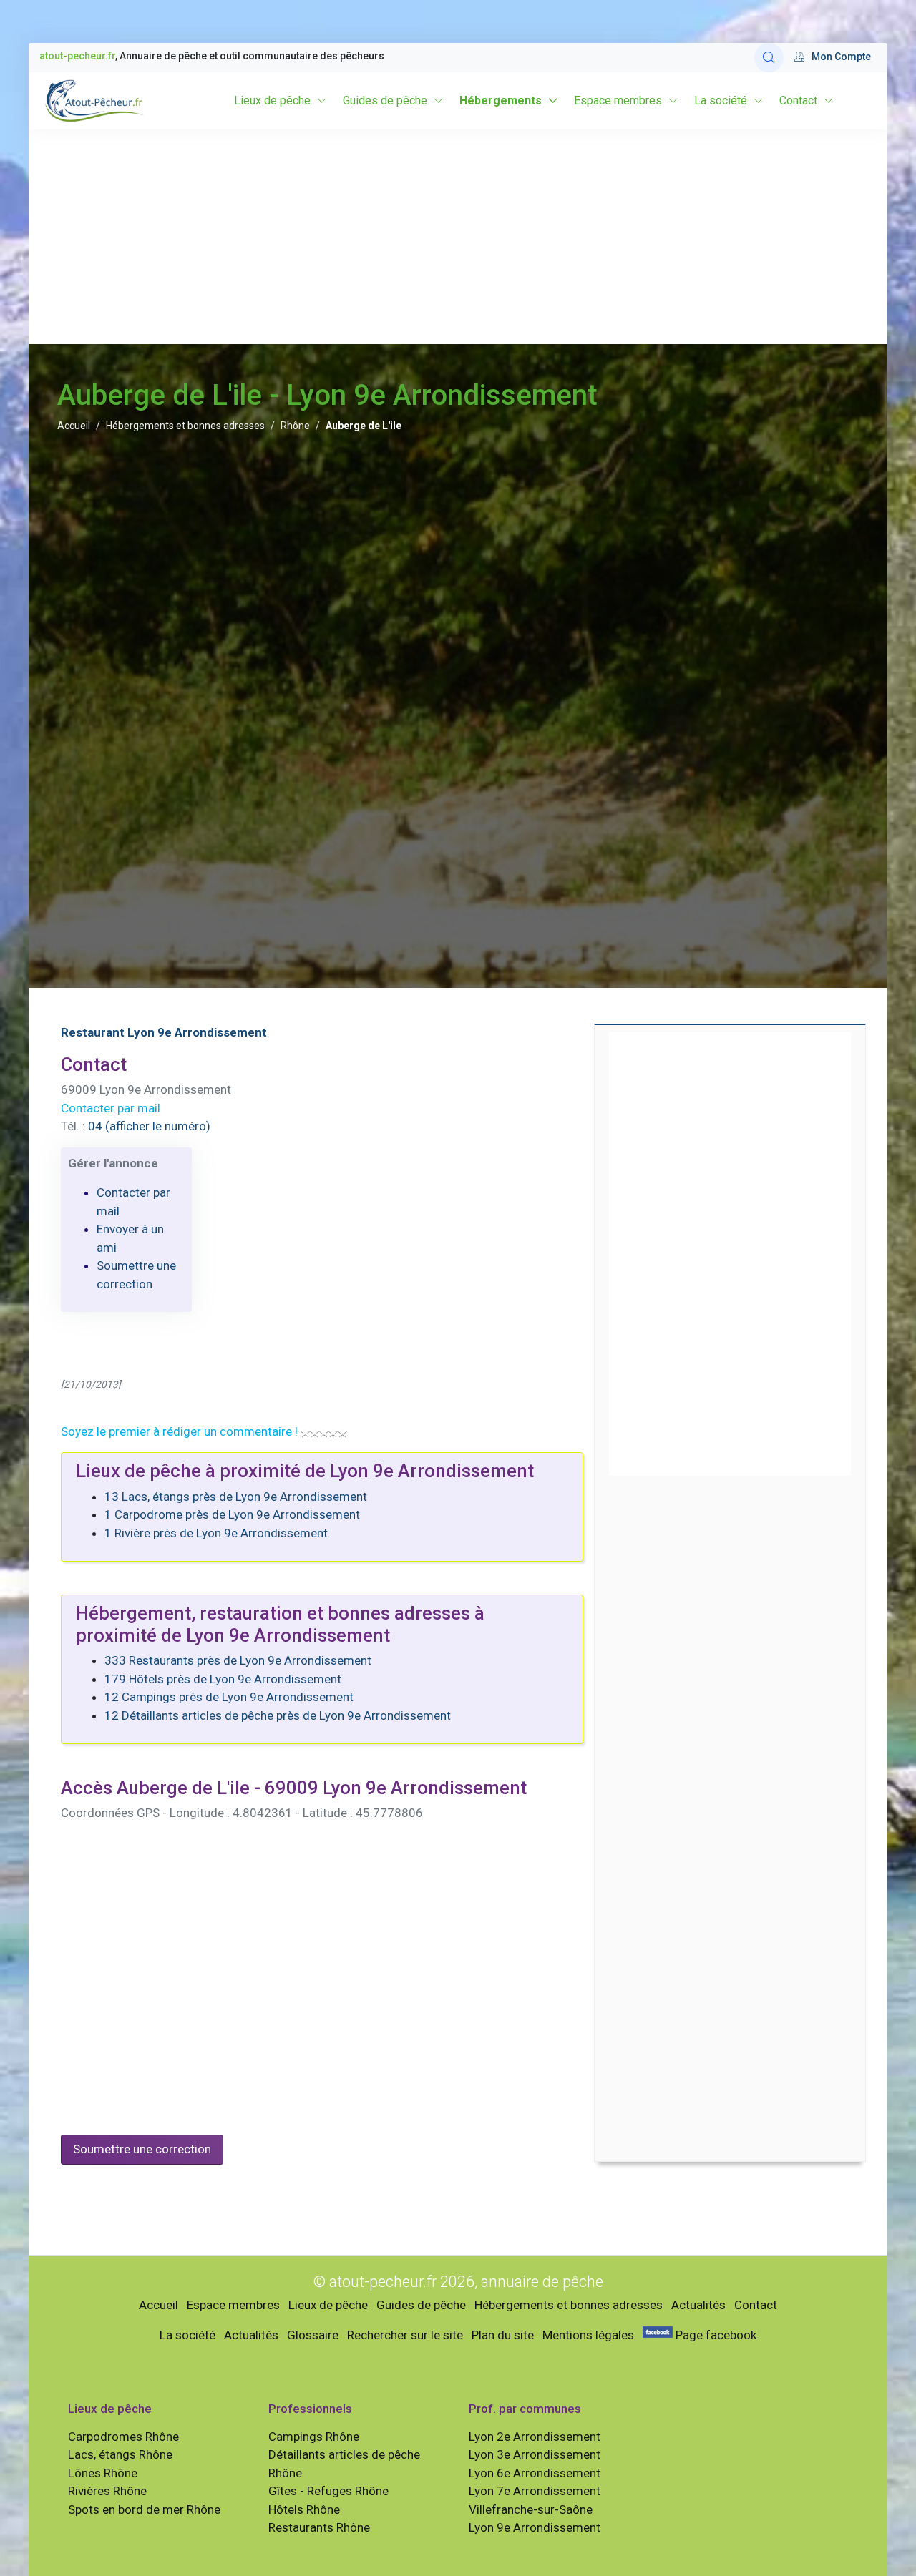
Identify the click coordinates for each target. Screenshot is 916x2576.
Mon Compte (841, 57)
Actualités (698, 2305)
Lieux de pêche (272, 101)
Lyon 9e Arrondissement (535, 2527)
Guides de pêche (385, 101)
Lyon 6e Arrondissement (535, 2473)
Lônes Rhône (103, 2473)
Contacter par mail (111, 1108)
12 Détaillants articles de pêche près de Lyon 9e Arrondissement (278, 1715)
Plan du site (503, 2335)
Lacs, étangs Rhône (120, 2454)
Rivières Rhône (107, 2491)
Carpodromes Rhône (123, 2437)
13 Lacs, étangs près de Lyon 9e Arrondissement (236, 1497)
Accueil (74, 426)
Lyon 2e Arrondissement (535, 2437)
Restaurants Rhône (319, 2527)
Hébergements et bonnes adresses (185, 426)
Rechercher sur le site (405, 2335)
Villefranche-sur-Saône (531, 2509)
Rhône (295, 426)
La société (721, 101)
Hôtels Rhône (304, 2509)
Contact (798, 101)
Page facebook (715, 2335)
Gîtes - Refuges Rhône (328, 2491)
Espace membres (618, 101)
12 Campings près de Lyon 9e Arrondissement (229, 1697)
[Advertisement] (458, 237)
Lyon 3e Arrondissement (535, 2454)
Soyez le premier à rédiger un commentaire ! (179, 1431)
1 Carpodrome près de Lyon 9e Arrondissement (232, 1514)
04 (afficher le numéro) (149, 1126)
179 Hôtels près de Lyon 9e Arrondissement (223, 1679)
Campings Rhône (314, 2437)
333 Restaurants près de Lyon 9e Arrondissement (238, 1660)
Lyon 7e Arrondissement (535, 2491)
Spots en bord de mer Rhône (144, 2509)
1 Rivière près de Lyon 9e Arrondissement (216, 1533)
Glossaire (313, 2335)
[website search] (769, 58)
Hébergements (501, 101)
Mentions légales (588, 2335)
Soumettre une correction (142, 2149)
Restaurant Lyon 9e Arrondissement (164, 1032)
